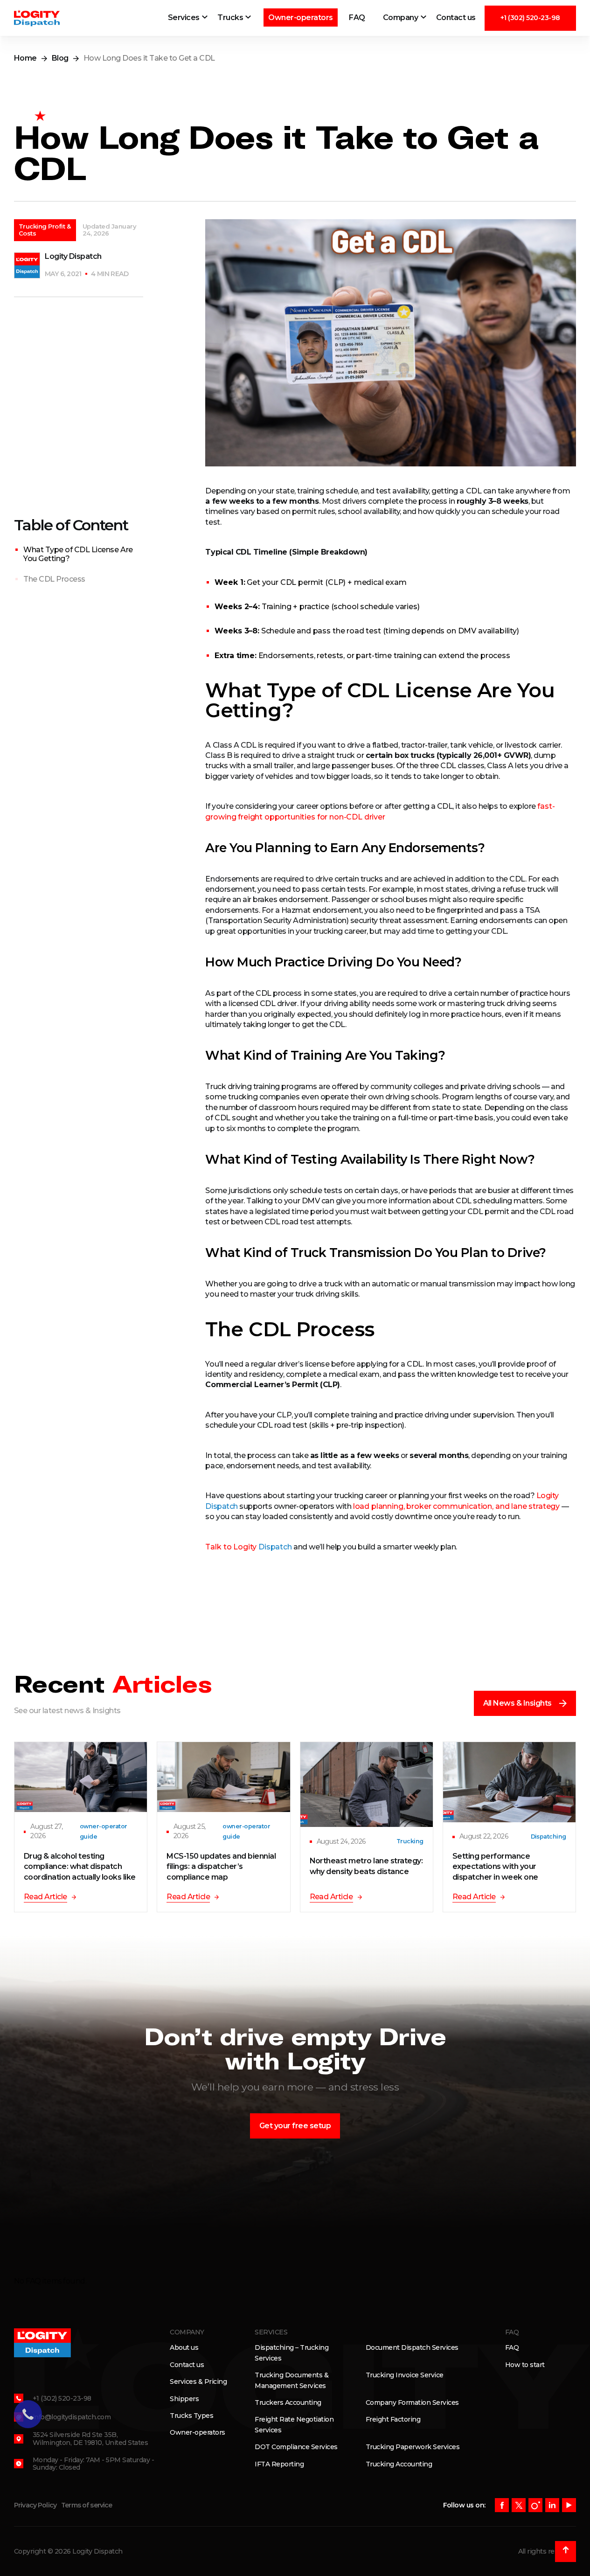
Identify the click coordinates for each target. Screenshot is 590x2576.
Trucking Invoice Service (405, 2375)
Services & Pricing (198, 2382)
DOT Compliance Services (296, 2447)
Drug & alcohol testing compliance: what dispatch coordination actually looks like (80, 1867)
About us (184, 2347)
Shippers (184, 2399)
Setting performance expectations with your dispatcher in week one (495, 1867)
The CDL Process (54, 579)
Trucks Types (191, 2416)
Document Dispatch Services (412, 2347)
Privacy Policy (35, 2505)
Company (401, 17)
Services (184, 17)
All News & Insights (518, 1703)
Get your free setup (295, 2126)
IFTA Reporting (279, 2464)
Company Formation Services (412, 2402)
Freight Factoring (393, 2419)
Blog (60, 58)
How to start (525, 2365)
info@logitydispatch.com (72, 2417)
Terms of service (87, 2505)
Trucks (230, 17)
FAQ (357, 17)
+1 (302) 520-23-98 (530, 18)
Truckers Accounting (288, 2402)
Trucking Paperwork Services (413, 2447)
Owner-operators (301, 17)
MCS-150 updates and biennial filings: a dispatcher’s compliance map (221, 1867)
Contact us (456, 17)
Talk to (248, 1547)
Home (25, 58)
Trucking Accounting (399, 2464)
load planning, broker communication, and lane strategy (456, 1506)
